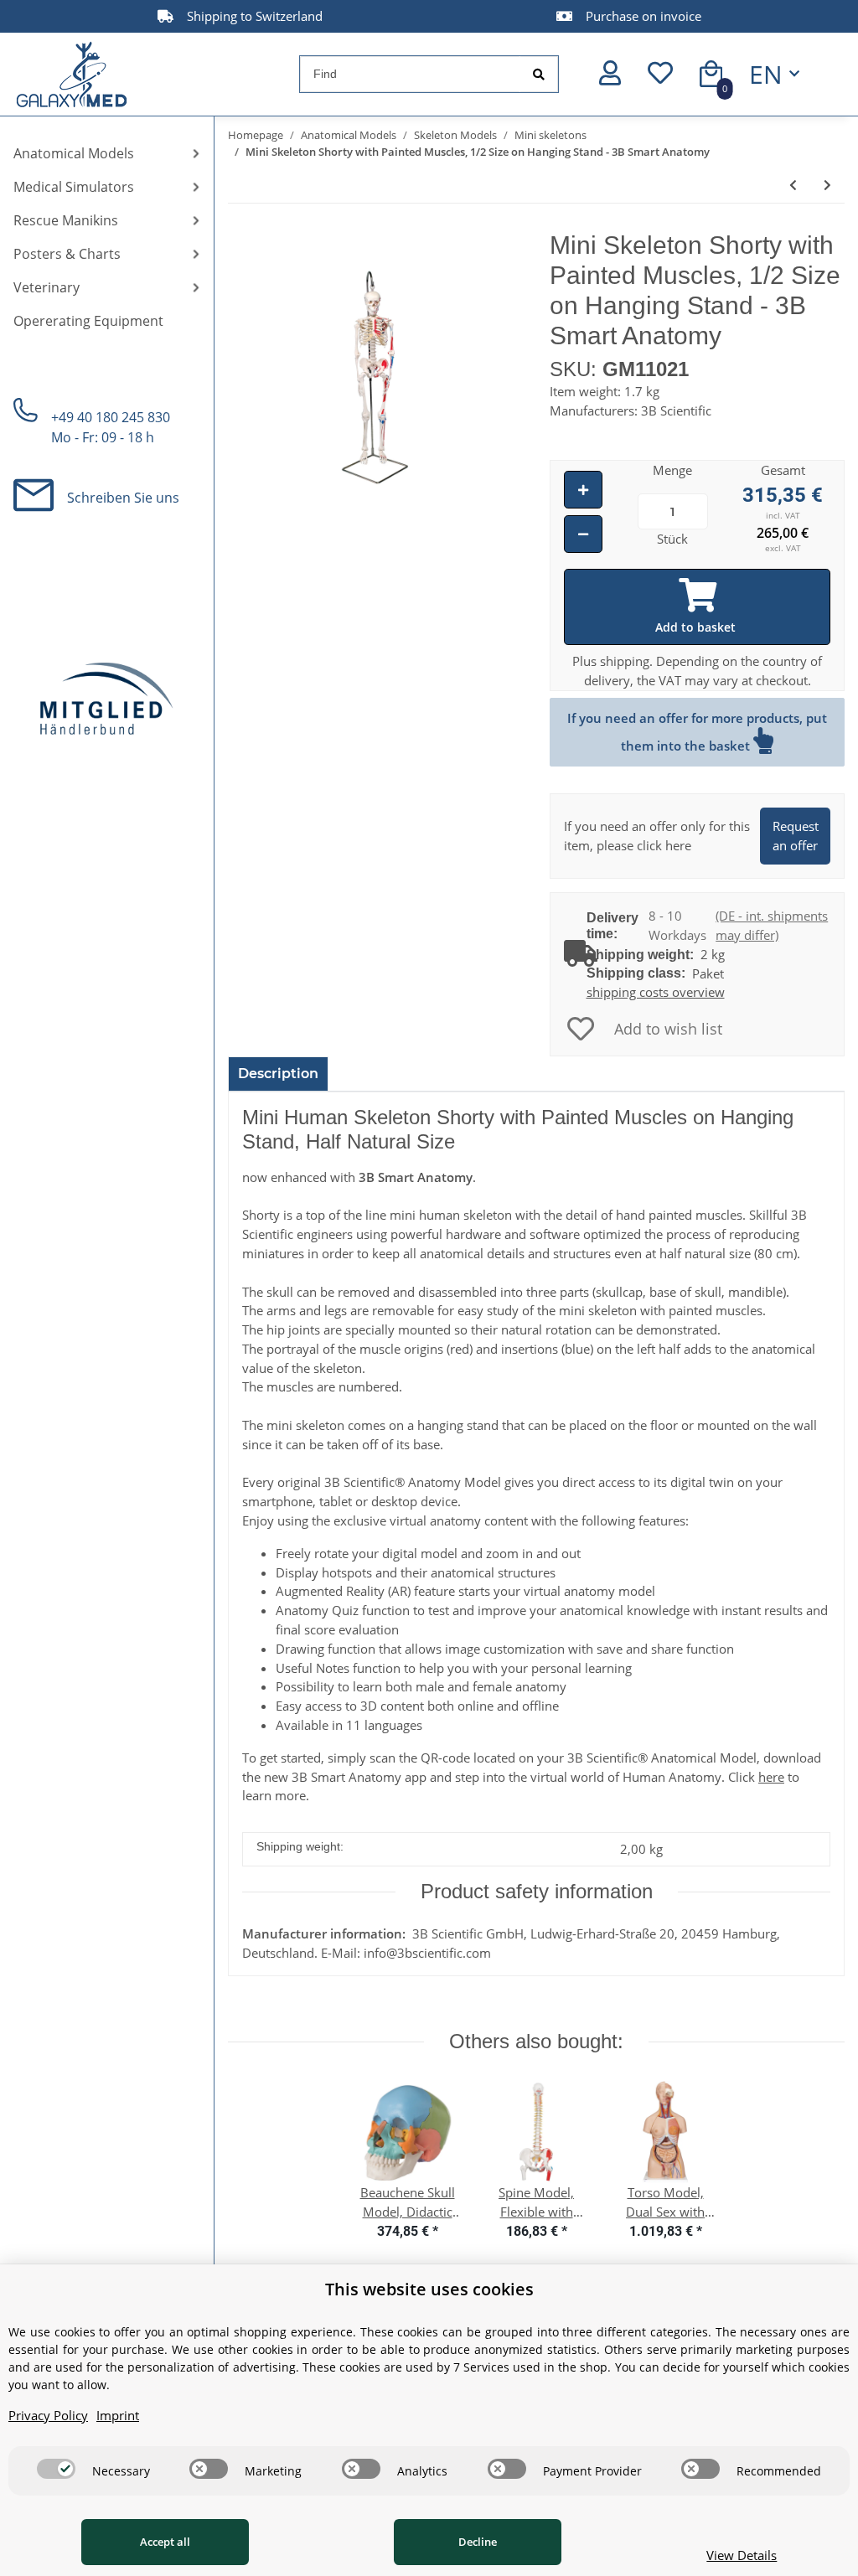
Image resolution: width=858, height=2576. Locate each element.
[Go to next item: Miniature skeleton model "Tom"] (827, 185)
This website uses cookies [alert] (429, 2289)
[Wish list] (660, 74)
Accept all (165, 2542)
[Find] (539, 74)
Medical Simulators (74, 187)
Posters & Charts (67, 254)
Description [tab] (278, 1074)
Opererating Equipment (88, 321)
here (771, 1777)
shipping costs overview (656, 992)
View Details (742, 2555)
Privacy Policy (48, 2415)
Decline (478, 2542)
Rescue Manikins (66, 220)
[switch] (56, 2469)
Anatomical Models (74, 153)
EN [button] (766, 74)
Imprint (118, 2415)
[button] (610, 74)
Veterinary (47, 287)
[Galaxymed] (72, 74)
